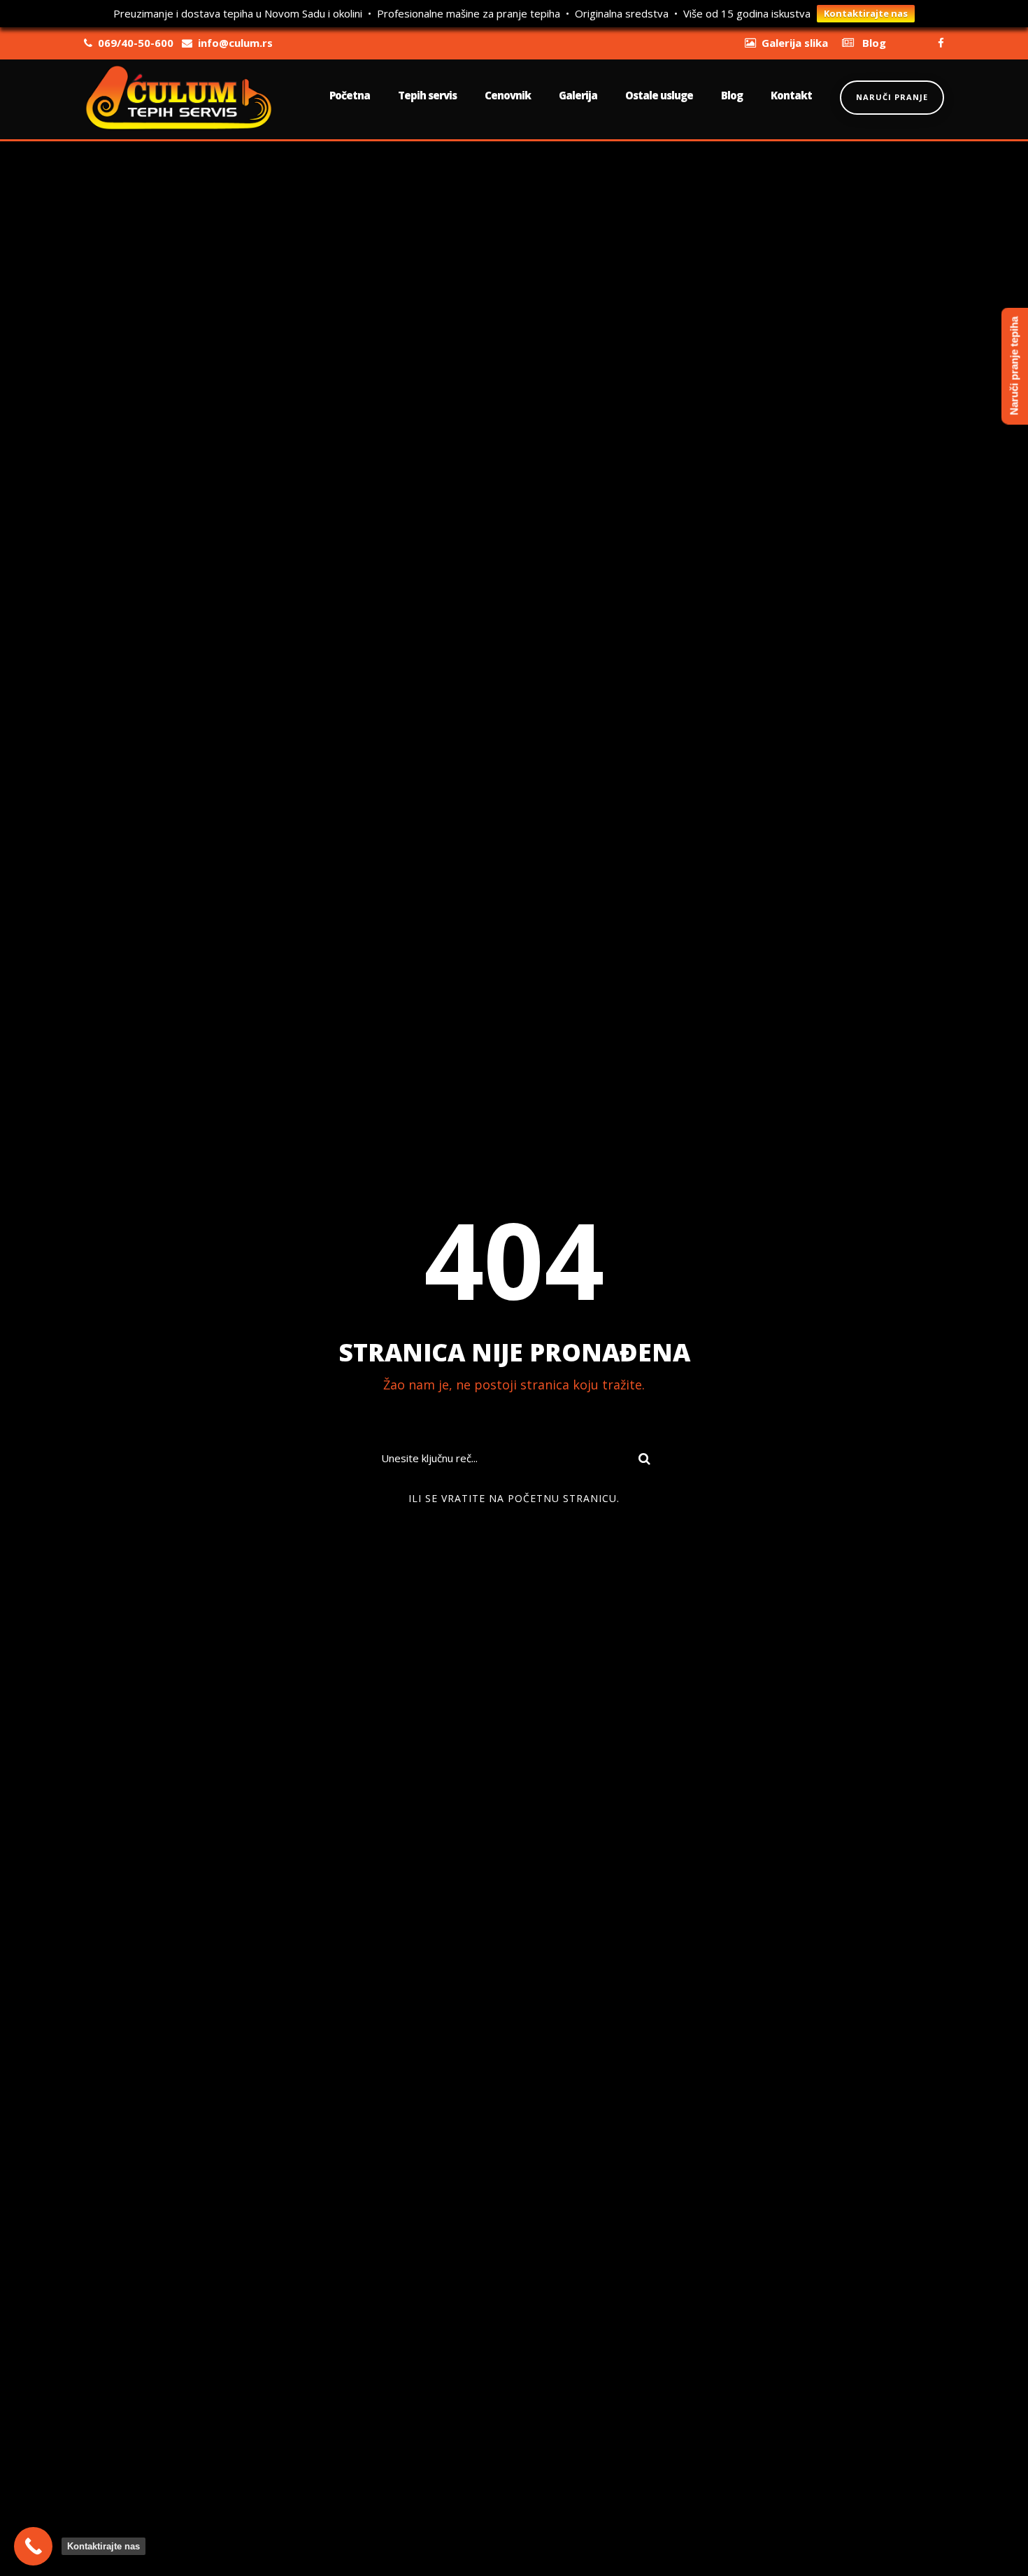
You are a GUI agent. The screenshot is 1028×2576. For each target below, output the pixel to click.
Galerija (578, 95)
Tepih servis (427, 95)
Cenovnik (508, 95)
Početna (350, 95)
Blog (732, 95)
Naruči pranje (892, 97)
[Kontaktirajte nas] (33, 2546)
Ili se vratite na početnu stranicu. (514, 1498)
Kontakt (791, 95)
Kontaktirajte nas (866, 13)
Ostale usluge (659, 95)
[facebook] (941, 43)
